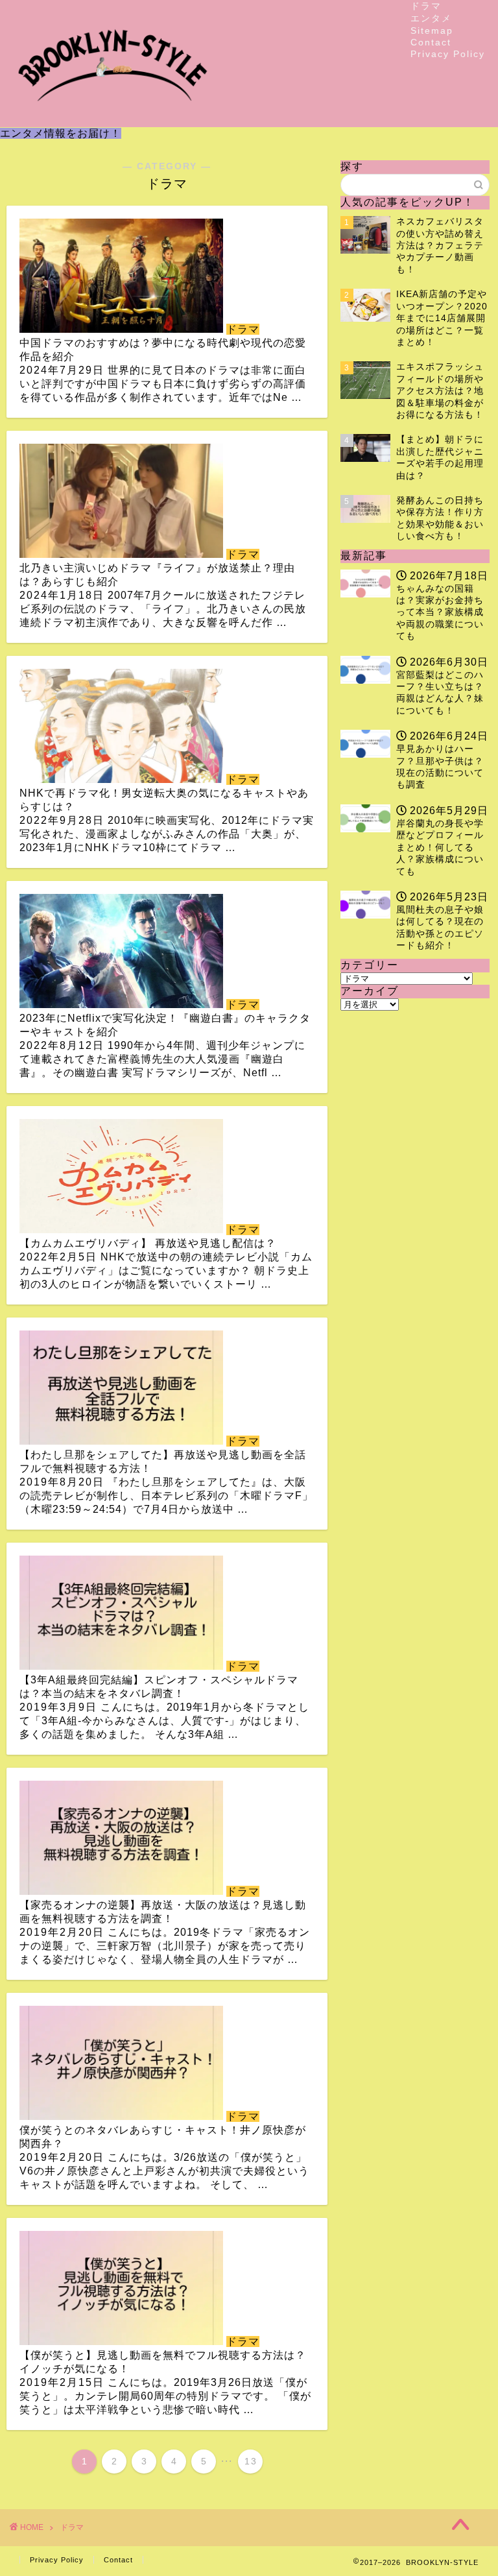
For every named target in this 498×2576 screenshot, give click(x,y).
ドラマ (426, 6)
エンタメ (431, 18)
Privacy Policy (448, 54)
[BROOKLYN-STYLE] (113, 116)
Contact (431, 42)
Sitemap (432, 30)
